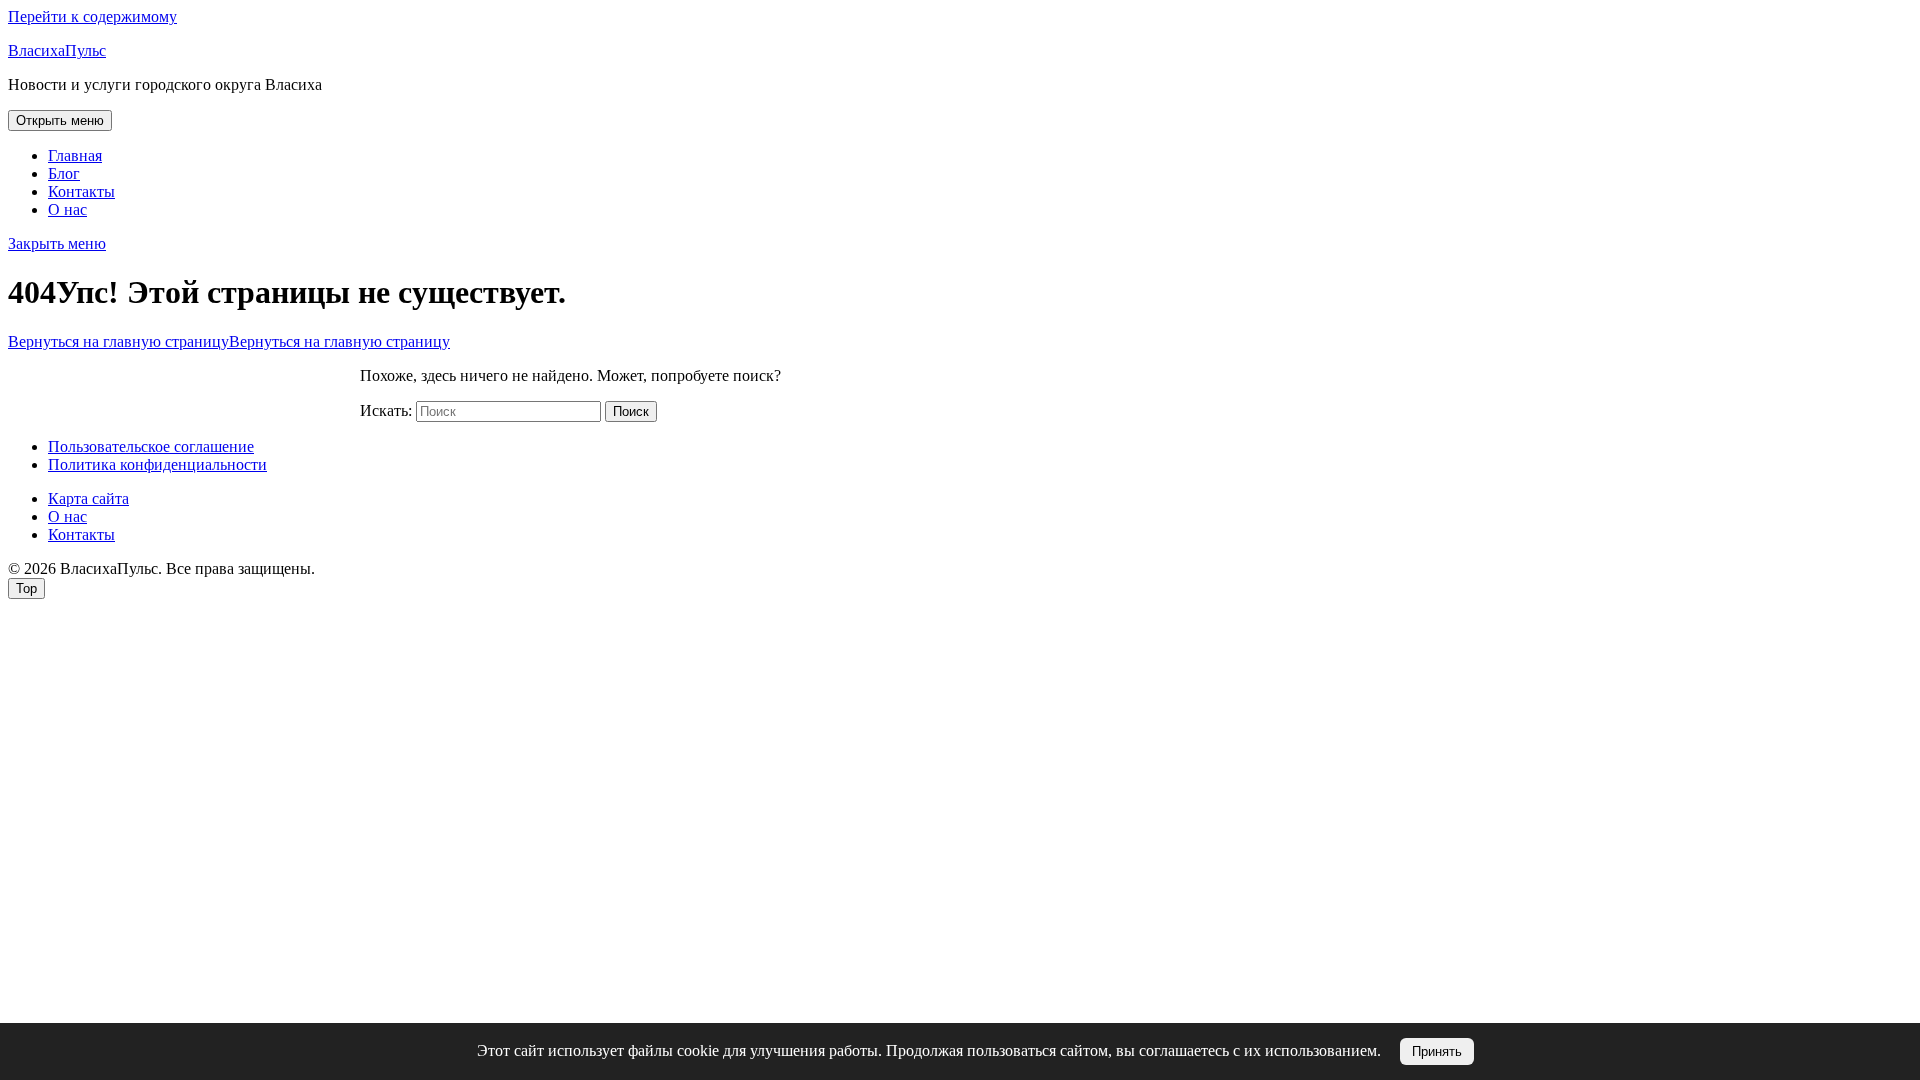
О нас (67, 209)
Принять (1437, 1051)
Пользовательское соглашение (151, 446)
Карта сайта (88, 498)
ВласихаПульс (57, 50)
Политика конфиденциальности (157, 464)
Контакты (81, 191)
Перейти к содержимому (92, 16)
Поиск (631, 411)
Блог (64, 173)
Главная (75, 155)
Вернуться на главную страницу (229, 341)
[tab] (60, 120)
